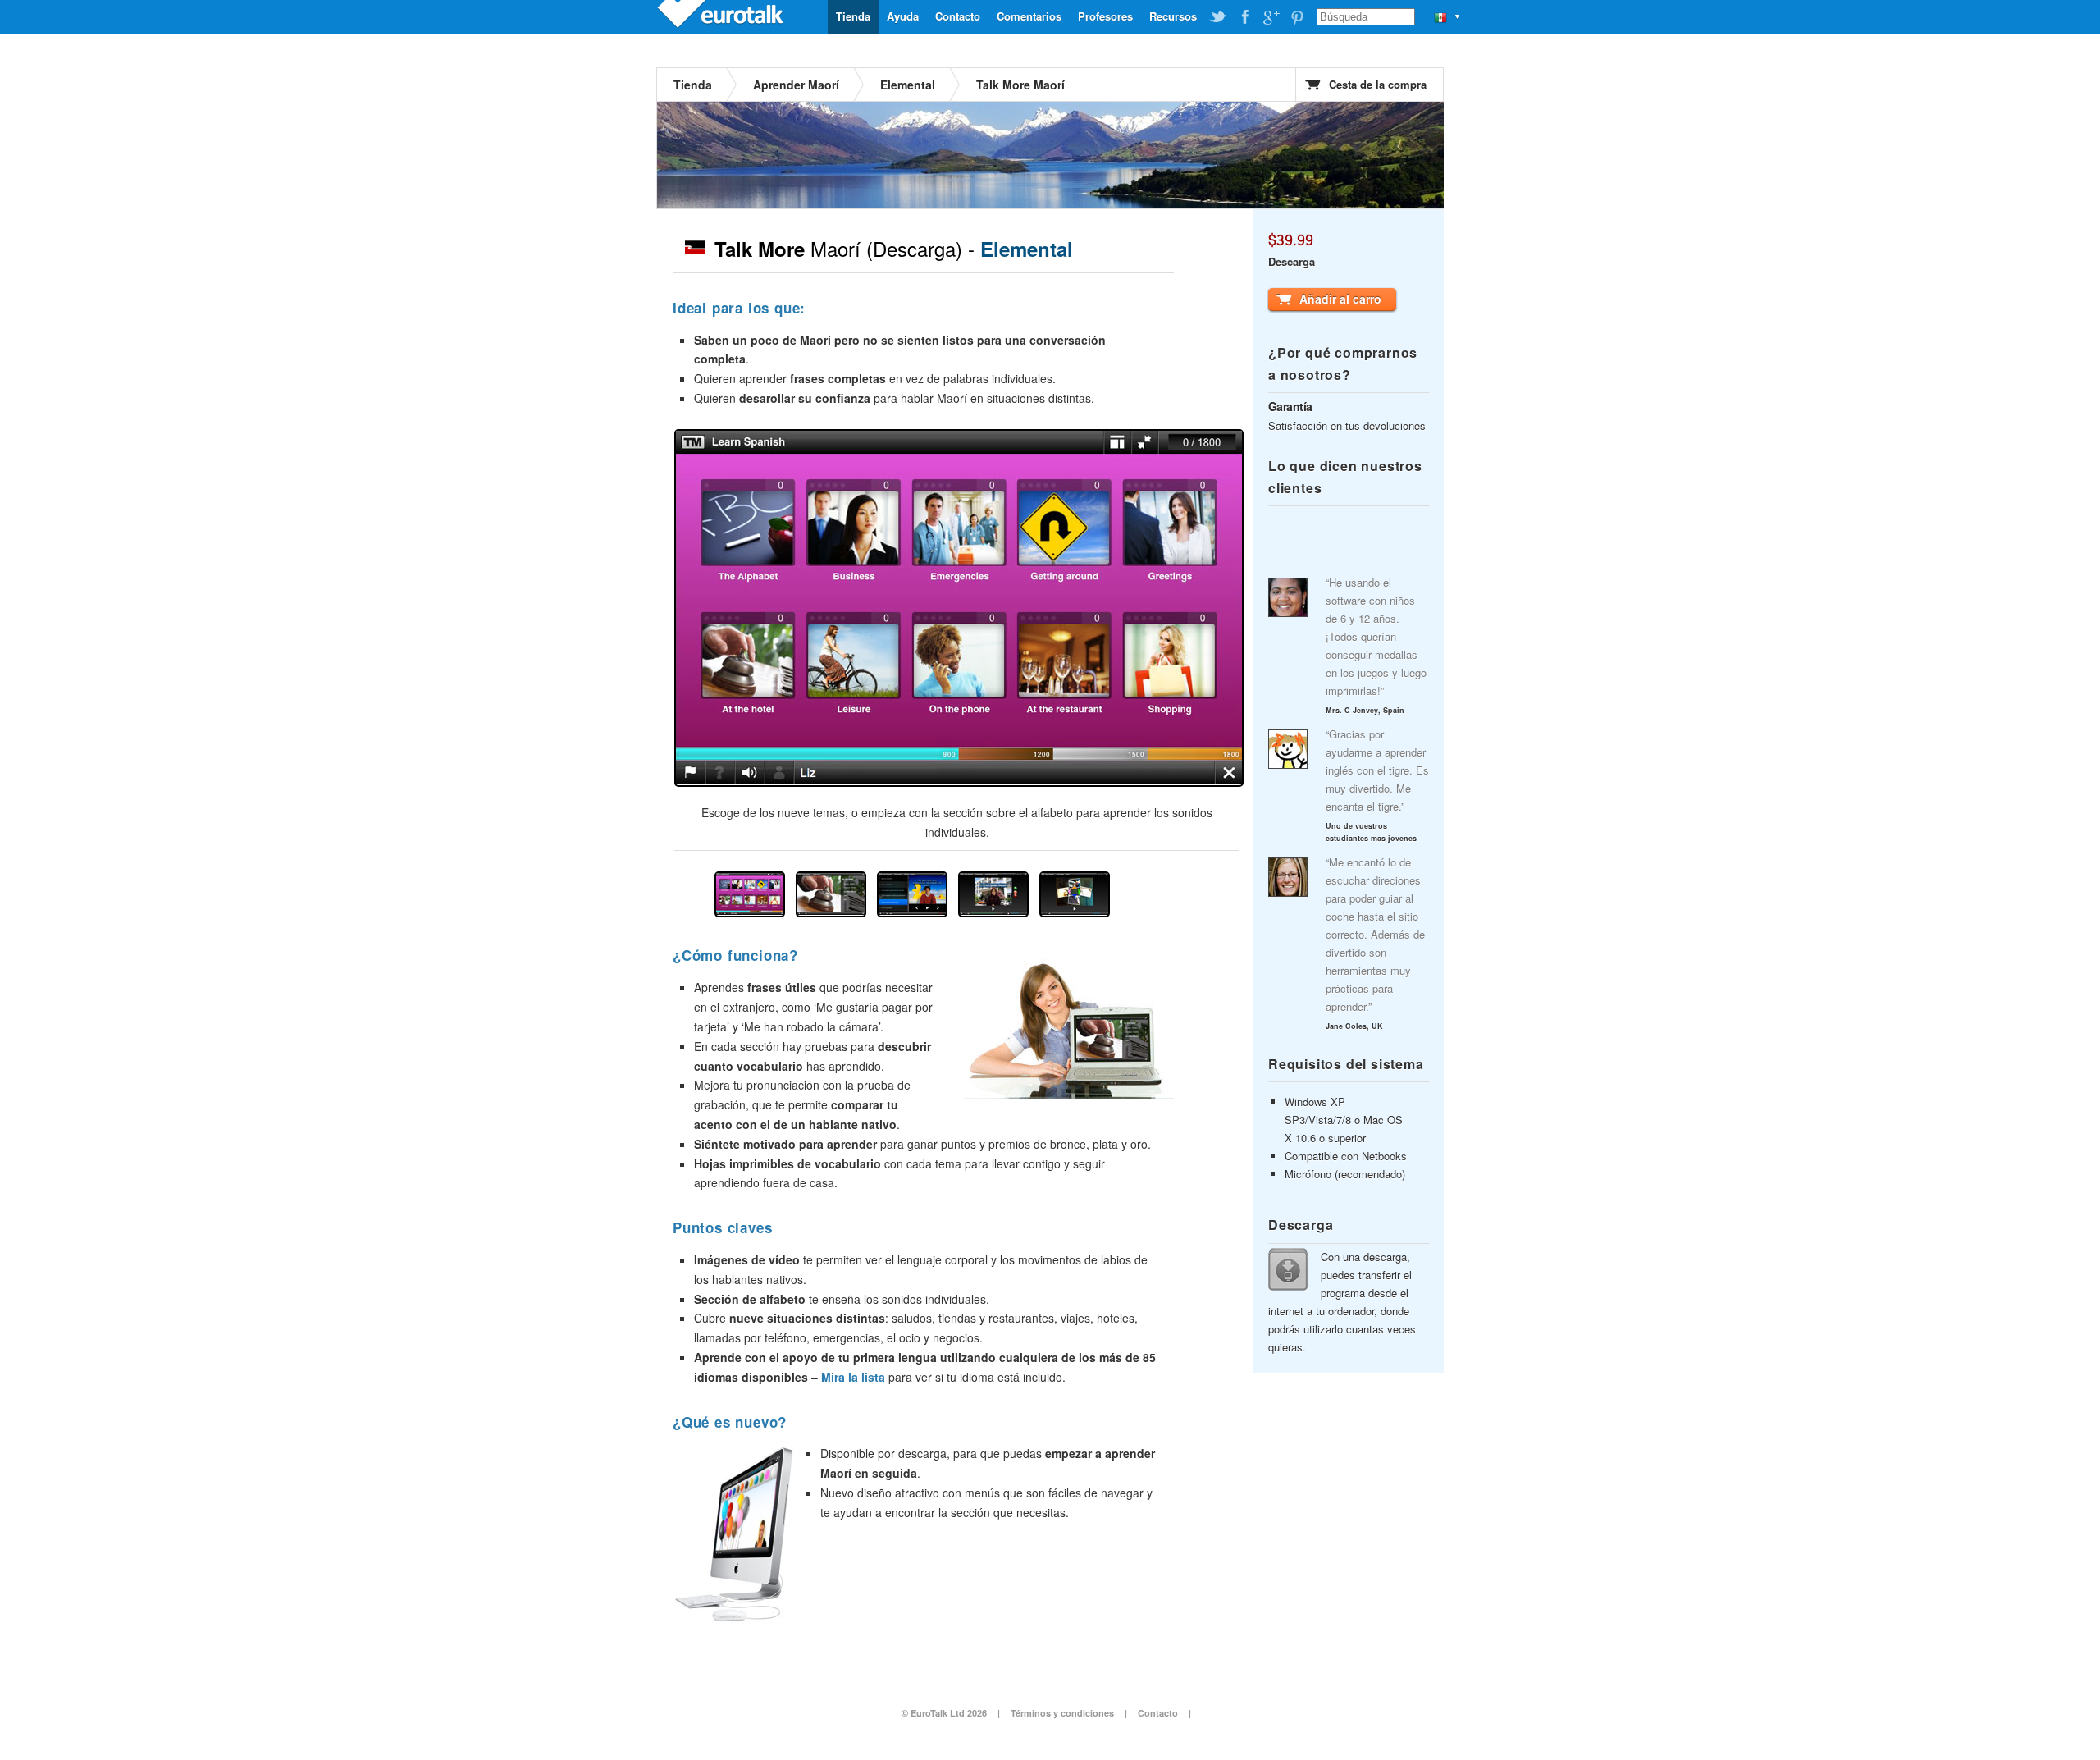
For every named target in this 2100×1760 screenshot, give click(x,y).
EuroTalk (722, 16)
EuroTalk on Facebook (1244, 17)
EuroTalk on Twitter (1218, 17)
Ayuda (903, 16)
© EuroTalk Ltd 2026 (944, 1713)
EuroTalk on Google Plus (1271, 17)
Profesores (1105, 16)
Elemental (908, 85)
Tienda (853, 16)
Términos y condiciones (1062, 1713)
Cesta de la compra (1378, 84)
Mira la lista (853, 1377)
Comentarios (1029, 16)
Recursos (1173, 16)
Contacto (958, 16)
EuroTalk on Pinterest (1297, 17)
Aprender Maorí (796, 85)
